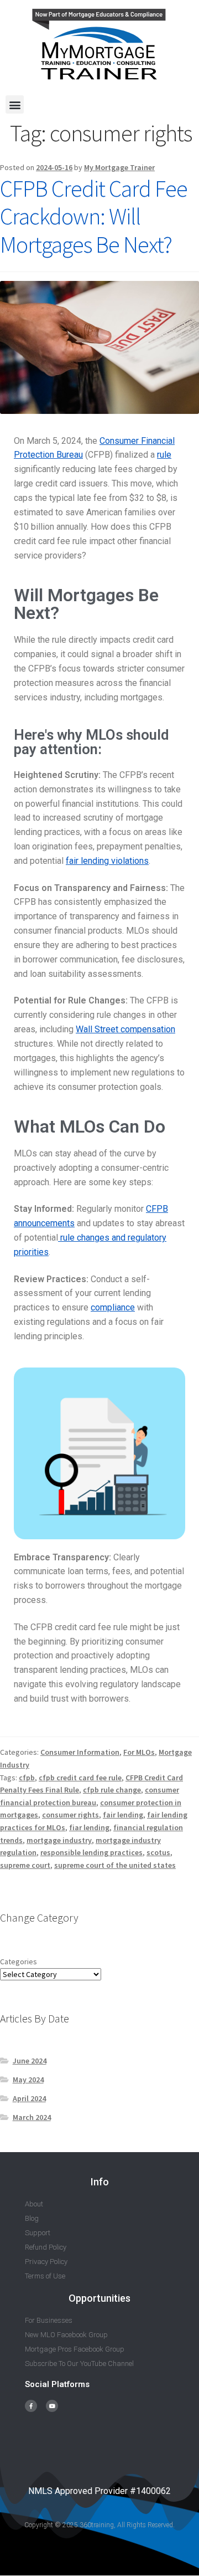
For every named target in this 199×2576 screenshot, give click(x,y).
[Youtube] (52, 2406)
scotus (158, 1852)
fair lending (123, 1815)
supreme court (25, 1865)
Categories (19, 1962)
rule (164, 455)
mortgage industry (59, 1840)
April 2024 (29, 2098)
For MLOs (139, 1752)
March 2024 (32, 2117)
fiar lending (89, 1827)
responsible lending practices (91, 1852)
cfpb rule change (112, 1790)
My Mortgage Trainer (119, 167)
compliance (113, 1307)
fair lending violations (107, 861)
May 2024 (28, 2080)
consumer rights (70, 1815)
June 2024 (30, 2061)
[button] (15, 104)
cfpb (27, 1778)
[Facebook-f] (31, 2406)
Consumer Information (80, 1752)
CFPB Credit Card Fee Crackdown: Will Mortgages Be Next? (94, 217)
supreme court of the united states (115, 1865)
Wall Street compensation (125, 1029)
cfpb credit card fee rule (80, 1778)
